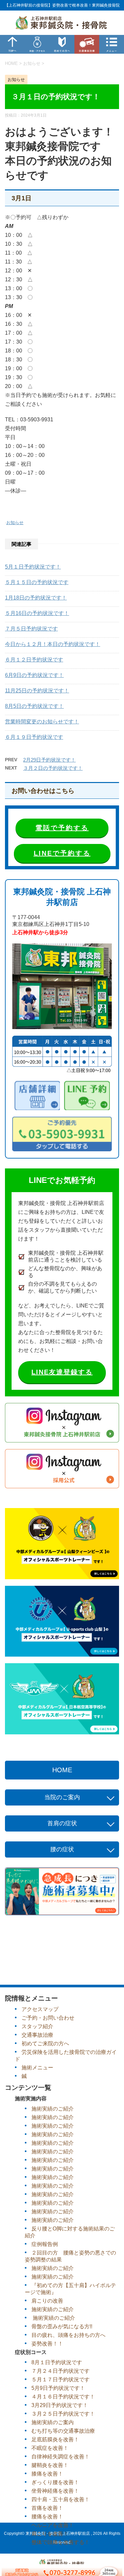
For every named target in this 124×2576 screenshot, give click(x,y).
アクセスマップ (40, 2009)
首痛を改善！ (47, 2508)
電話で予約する (62, 828)
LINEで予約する (62, 853)
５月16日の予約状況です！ (37, 613)
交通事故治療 (37, 2035)
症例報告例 (45, 2244)
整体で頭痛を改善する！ (61, 2542)
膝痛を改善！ (47, 2474)
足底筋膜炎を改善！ (55, 2439)
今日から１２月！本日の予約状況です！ (53, 644)
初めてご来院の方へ (45, 2044)
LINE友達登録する (62, 1372)
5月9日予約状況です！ (58, 2388)
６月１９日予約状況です (34, 737)
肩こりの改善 (47, 2301)
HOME (62, 1770)
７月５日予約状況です (31, 629)
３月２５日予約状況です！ (63, 2414)
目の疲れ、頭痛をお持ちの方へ (68, 2335)
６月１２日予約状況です (34, 660)
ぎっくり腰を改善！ (55, 2482)
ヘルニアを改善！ (53, 2525)
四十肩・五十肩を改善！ (61, 2499)
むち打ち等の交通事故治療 (63, 2431)
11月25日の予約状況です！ (37, 691)
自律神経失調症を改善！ (61, 2457)
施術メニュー (37, 2068)
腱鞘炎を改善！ (50, 2465)
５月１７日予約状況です (61, 2380)
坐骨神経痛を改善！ (55, 2491)
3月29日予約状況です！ (60, 2405)
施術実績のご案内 (53, 2422)
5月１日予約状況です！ (33, 567)
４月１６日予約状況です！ (63, 2397)
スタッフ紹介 (37, 2026)
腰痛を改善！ (47, 2517)
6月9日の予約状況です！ (34, 675)
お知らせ (15, 523)
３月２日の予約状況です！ (53, 768)
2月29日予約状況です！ (49, 760)
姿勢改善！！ (47, 2344)
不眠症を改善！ (50, 2448)
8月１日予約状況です (57, 2362)
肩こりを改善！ (50, 2534)
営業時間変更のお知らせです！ (42, 722)
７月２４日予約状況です (61, 2371)
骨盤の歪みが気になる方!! (62, 2326)
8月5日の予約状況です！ (34, 706)
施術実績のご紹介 (53, 2109)
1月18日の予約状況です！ (36, 598)
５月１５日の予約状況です (37, 582)
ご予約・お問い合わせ (48, 2018)
